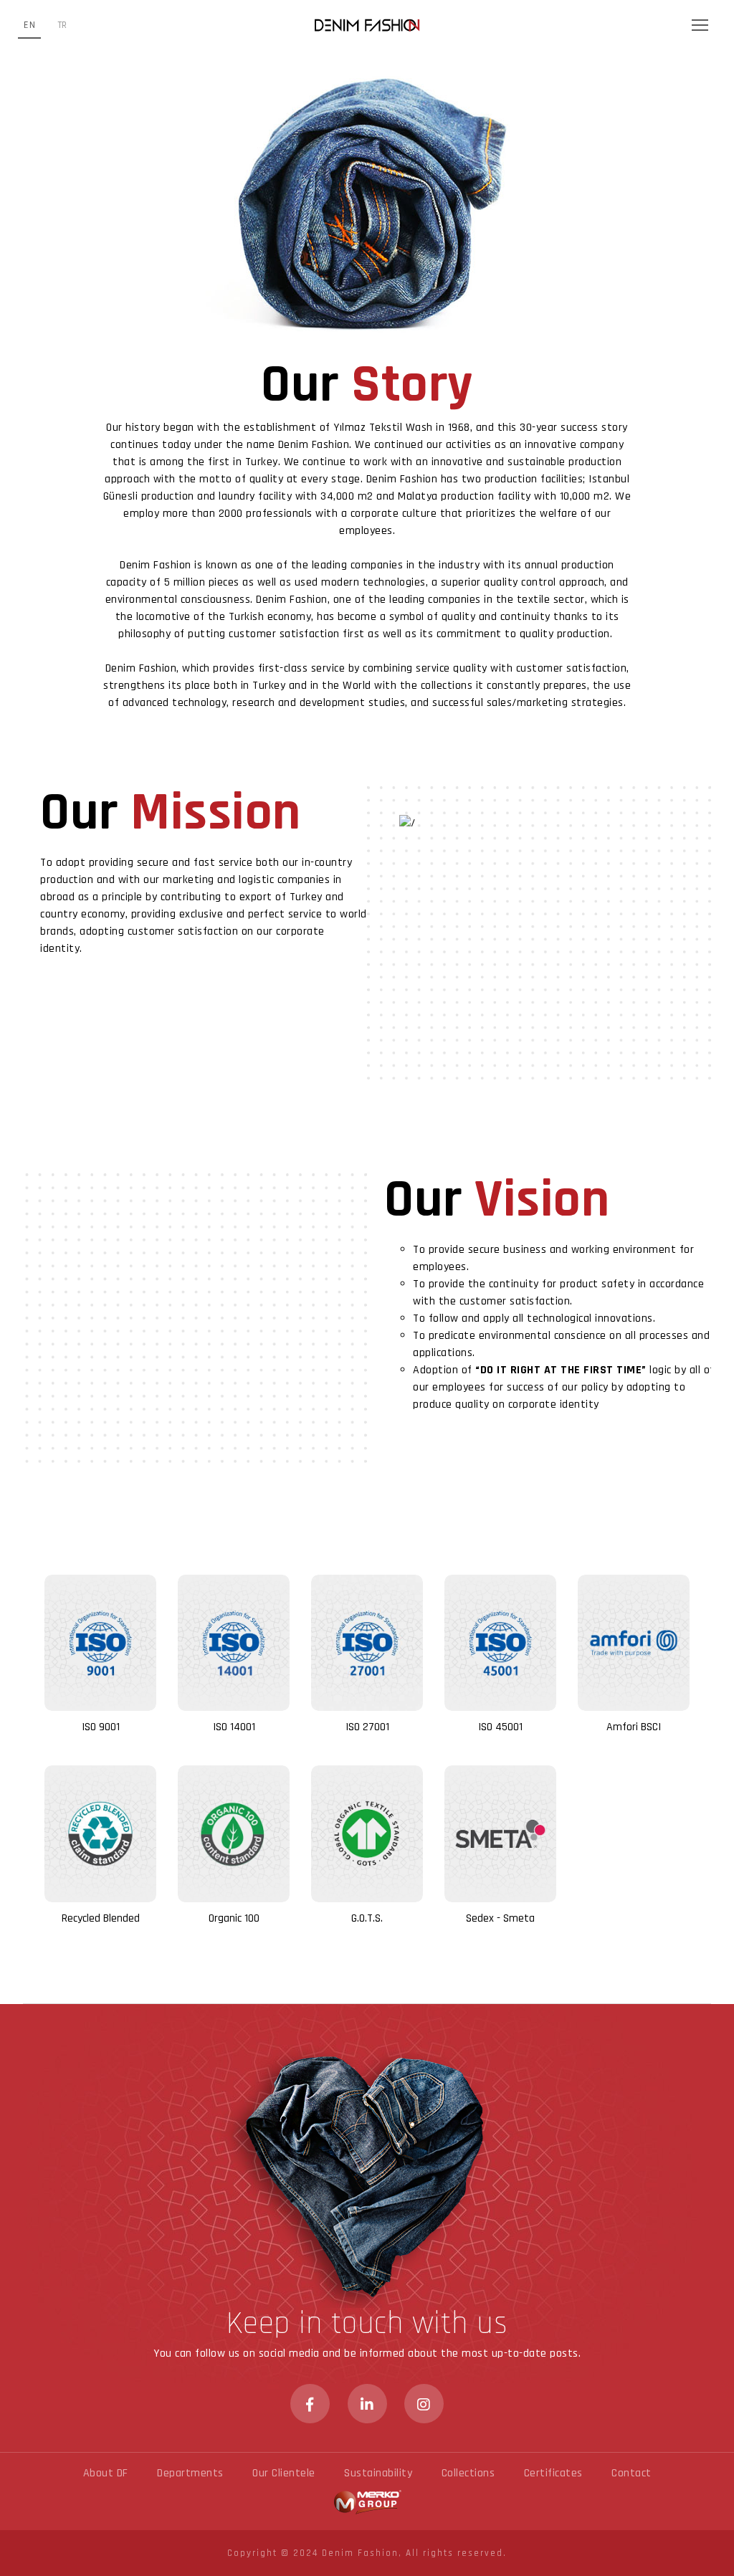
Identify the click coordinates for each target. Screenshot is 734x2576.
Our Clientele (284, 2473)
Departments (190, 2473)
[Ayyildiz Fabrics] (367, 25)
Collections (468, 2473)
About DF (106, 2473)
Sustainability (378, 2473)
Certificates (553, 2473)
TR (62, 25)
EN (29, 25)
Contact (631, 2473)
